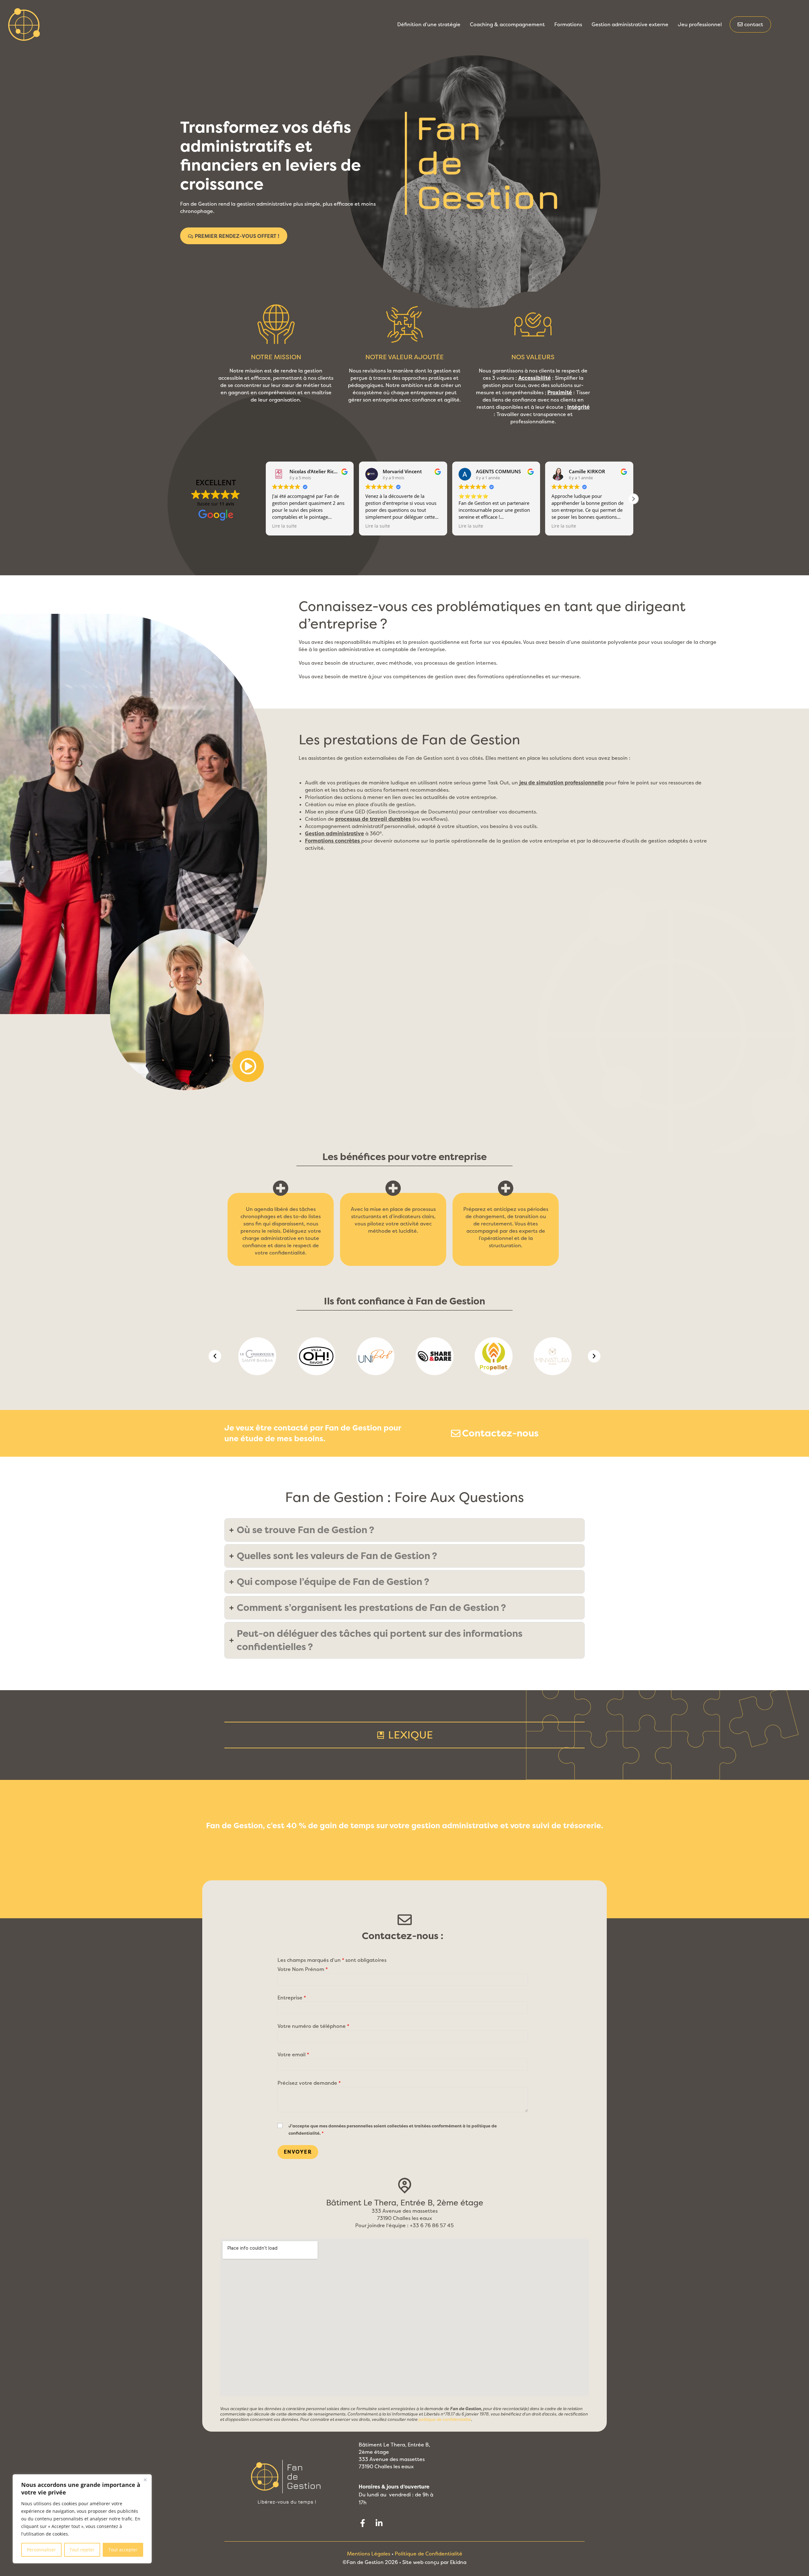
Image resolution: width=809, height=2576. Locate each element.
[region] (82, 2519)
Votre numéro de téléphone (313, 2026)
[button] (633, 499)
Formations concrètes (332, 841)
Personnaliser (41, 2550)
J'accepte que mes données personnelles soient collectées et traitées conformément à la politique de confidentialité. (393, 2130)
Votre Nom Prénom (303, 1969)
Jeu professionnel (700, 24)
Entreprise (292, 1998)
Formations (568, 24)
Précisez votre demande (309, 2083)
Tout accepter (123, 2550)
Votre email (293, 2055)
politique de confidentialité (445, 2419)
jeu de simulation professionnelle (562, 783)
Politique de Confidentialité (429, 2554)
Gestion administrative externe (630, 24)
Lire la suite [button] (284, 526)
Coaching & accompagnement (507, 24)
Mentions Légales (369, 2554)
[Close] (145, 2480)
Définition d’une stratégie (429, 24)
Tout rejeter (82, 2550)
